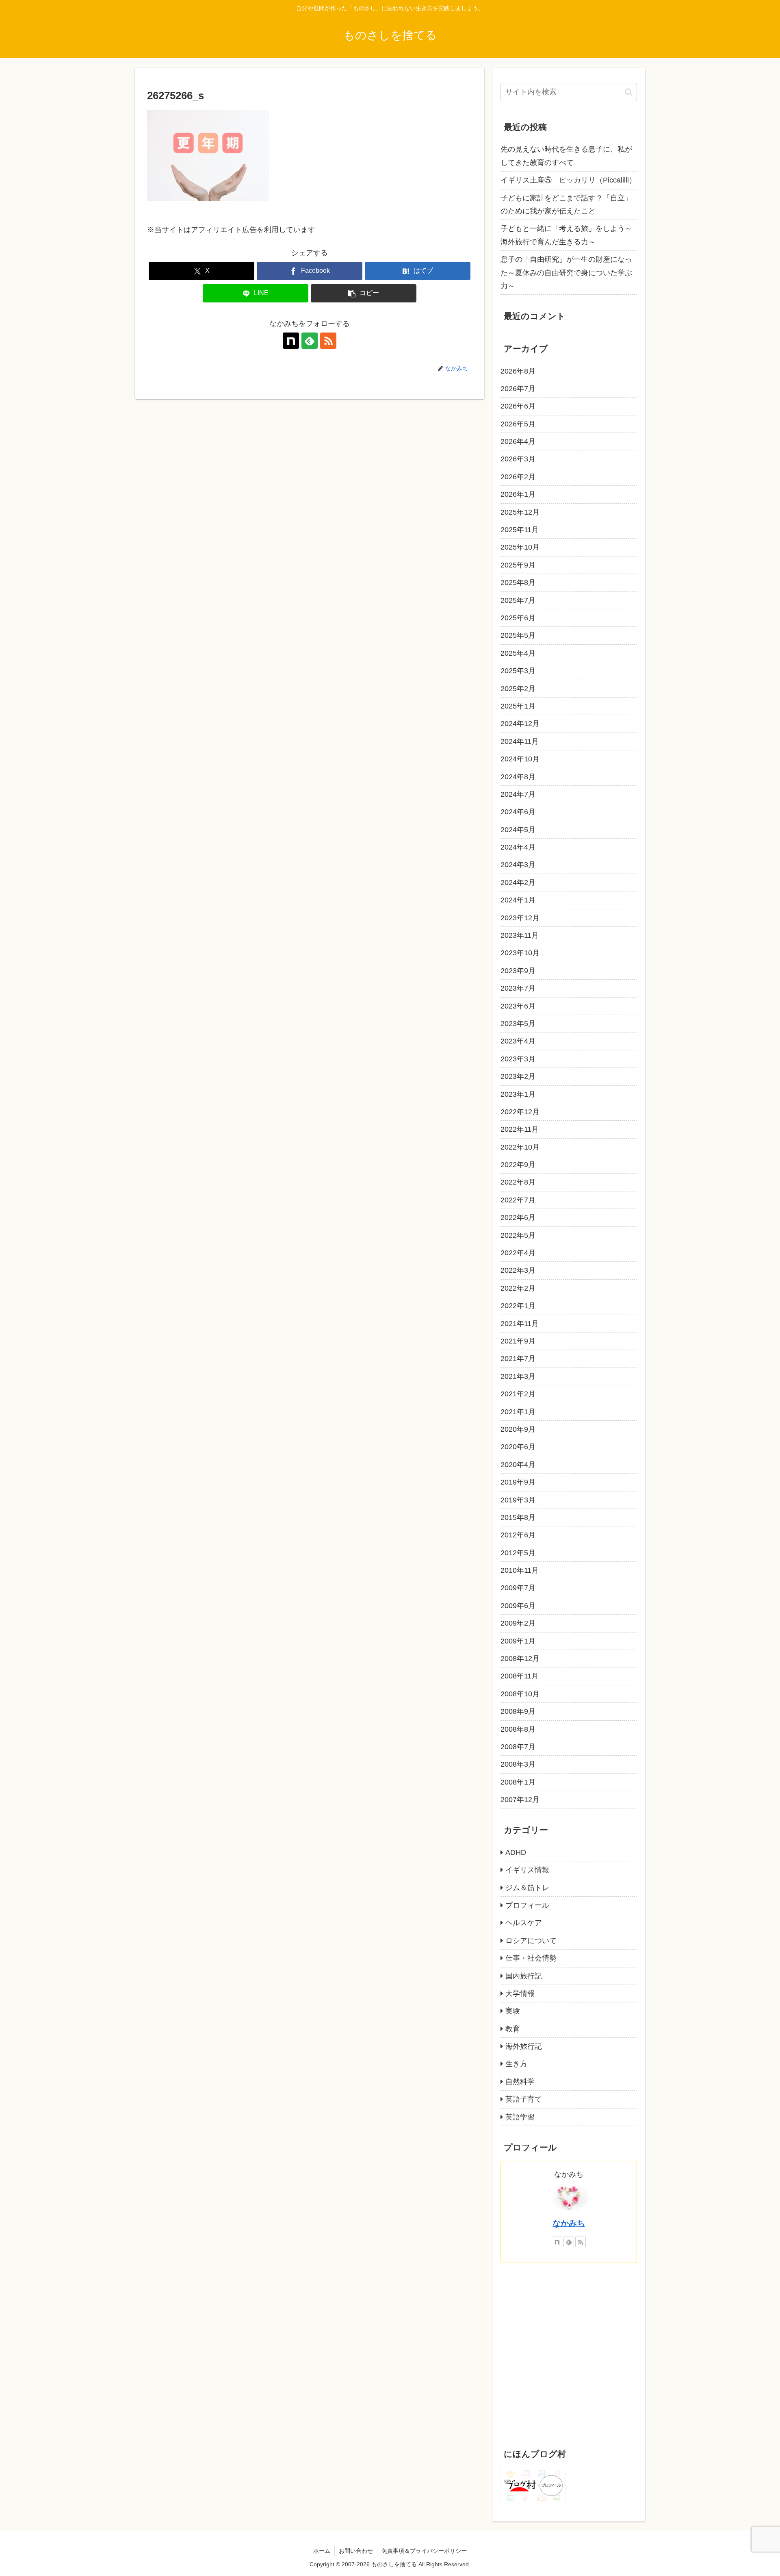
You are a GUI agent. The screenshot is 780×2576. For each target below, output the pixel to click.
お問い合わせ (356, 2551)
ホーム (322, 2551)
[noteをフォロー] (291, 341)
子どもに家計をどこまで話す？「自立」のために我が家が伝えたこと (566, 204)
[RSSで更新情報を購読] (328, 341)
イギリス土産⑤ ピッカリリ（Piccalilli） (568, 180)
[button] (364, 293)
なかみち (569, 2223)
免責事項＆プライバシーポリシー (424, 2551)
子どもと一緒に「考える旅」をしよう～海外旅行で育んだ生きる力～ (566, 235)
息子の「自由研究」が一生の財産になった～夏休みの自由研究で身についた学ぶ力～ (566, 273)
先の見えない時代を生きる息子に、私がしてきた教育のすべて (566, 156)
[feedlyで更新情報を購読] (310, 341)
